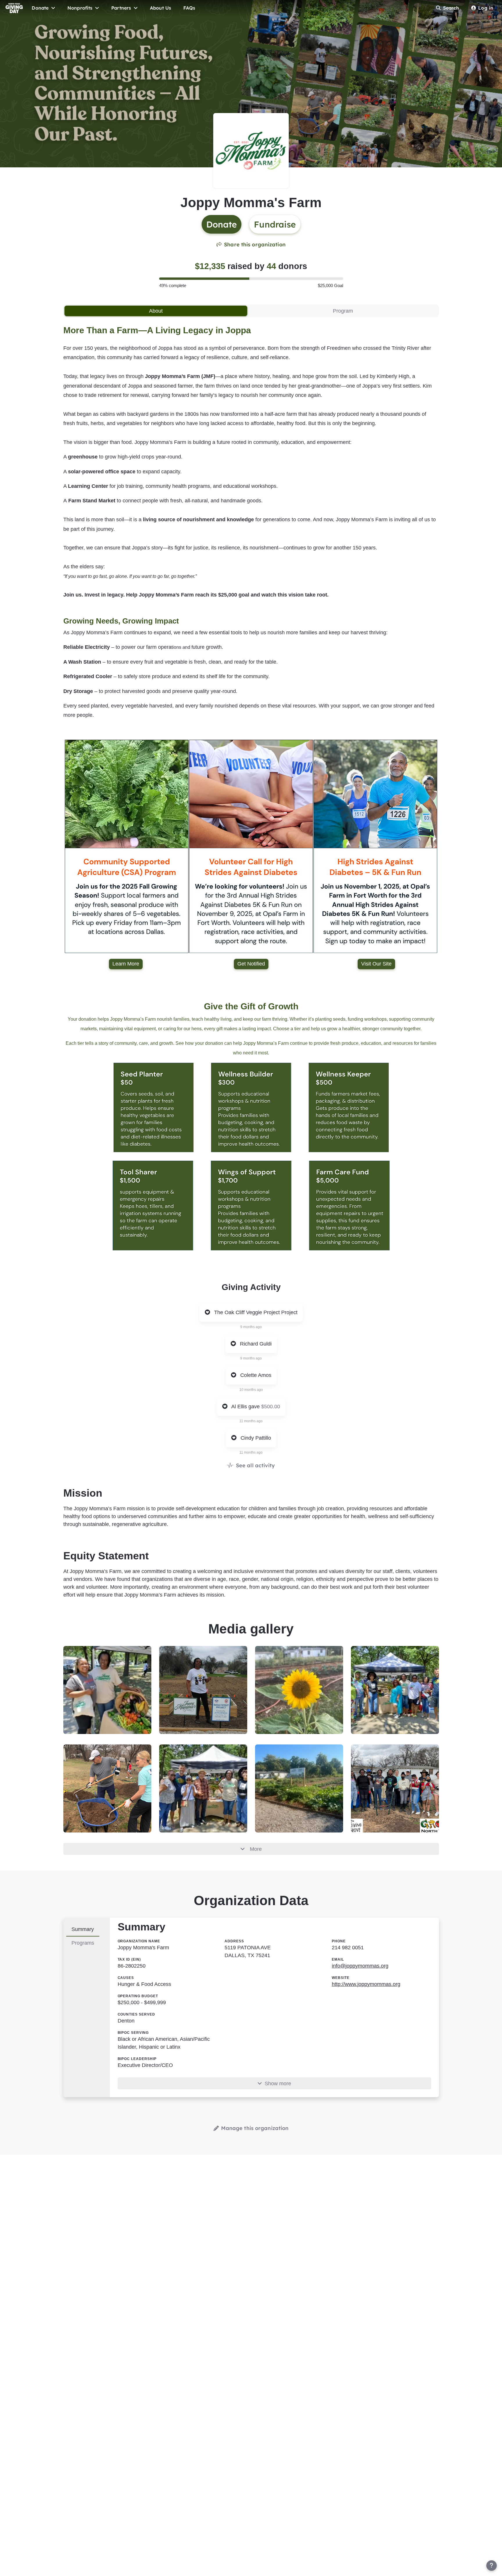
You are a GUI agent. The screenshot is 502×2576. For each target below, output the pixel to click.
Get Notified (251, 964)
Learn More (126, 964)
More (256, 1849)
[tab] (156, 311)
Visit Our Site (376, 964)
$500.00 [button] (271, 1407)
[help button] (492, 2566)
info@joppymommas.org (360, 1966)
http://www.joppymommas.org (366, 1984)
